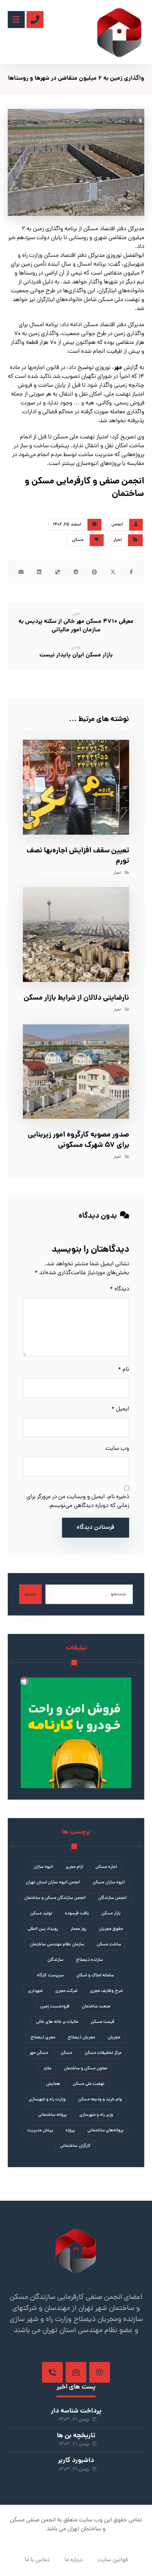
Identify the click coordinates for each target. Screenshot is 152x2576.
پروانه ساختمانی (52, 2115)
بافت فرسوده (77, 1914)
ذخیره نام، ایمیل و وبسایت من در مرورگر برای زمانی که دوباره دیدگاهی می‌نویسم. (78, 1501)
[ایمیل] (76, 2372)
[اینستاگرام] (100, 2372)
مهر (118, 368)
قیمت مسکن (103, 2022)
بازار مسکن (111, 1914)
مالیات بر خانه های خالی (57, 2022)
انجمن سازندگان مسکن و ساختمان (55, 1898)
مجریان (114, 2038)
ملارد (47, 2069)
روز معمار (78, 1929)
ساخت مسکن (109, 1945)
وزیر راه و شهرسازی (96, 2115)
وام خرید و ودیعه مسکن (100, 2100)
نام (124, 1370)
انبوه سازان (43, 1867)
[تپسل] (24, 1681)
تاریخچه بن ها (76, 2436)
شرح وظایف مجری (106, 1991)
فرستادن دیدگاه (96, 1528)
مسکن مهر (39, 2053)
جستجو (30, 1594)
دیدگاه (120, 1289)
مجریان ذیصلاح (82, 2038)
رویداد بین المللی (43, 1929)
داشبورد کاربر (76, 2461)
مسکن (78, 540)
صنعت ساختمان (96, 2007)
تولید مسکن (41, 1914)
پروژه (70, 2131)
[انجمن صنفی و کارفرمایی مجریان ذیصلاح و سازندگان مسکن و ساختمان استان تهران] (119, 32)
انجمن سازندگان (112, 1898)
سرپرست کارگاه (50, 1976)
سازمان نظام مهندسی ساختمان (57, 1945)
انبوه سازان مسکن (109, 1883)
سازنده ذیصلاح (89, 1960)
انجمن (117, 525)
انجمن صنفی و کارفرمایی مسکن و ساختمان (84, 488)
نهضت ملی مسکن (89, 2084)
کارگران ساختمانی (75, 2146)
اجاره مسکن (106, 1867)
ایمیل (120, 1409)
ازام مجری (74, 1867)
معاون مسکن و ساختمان (86, 2069)
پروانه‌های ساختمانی (106, 2131)
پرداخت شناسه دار (76, 2411)
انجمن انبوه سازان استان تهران (53, 1883)
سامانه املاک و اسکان (95, 1976)
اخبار (118, 540)
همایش (53, 2084)
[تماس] (52, 2372)
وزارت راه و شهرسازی (47, 2100)
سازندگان (56, 1960)
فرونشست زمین (55, 2007)
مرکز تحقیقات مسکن (103, 2053)
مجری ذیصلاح (43, 2038)
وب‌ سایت (117, 1449)
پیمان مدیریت (40, 2131)
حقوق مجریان (111, 1929)
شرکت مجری (66, 1991)
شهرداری (35, 1991)
